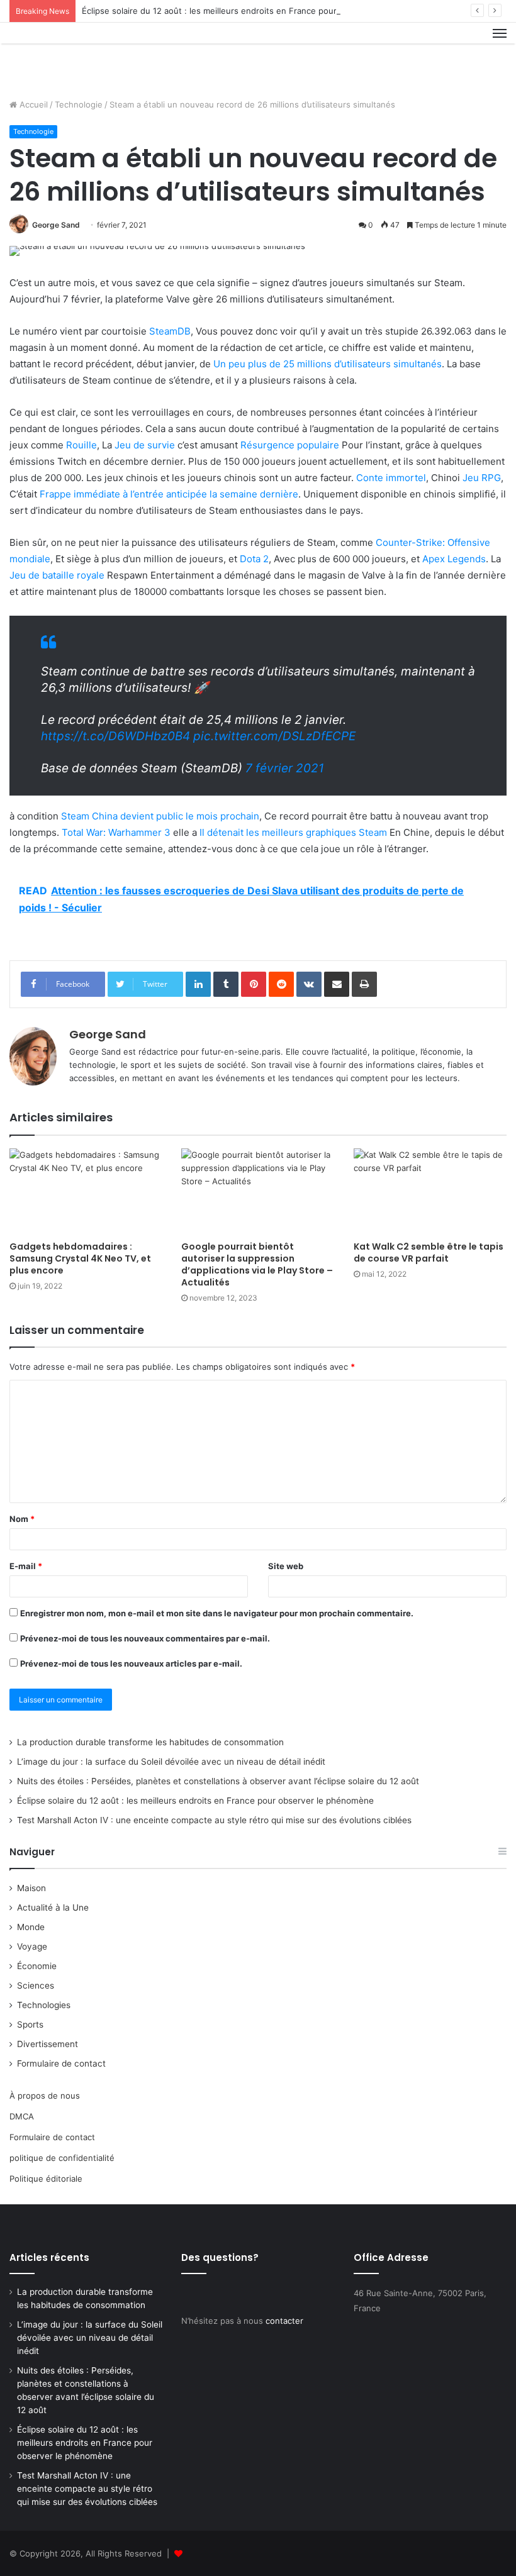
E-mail (26, 1566)
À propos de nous (45, 2096)
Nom (22, 1519)
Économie (37, 1966)
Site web (286, 1566)
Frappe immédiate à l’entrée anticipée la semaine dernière (169, 494)
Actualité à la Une (53, 1907)
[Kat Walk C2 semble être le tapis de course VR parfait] (430, 1191)
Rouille (81, 445)
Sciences (36, 1985)
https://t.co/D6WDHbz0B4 (115, 736)
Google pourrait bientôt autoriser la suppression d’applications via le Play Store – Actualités (257, 1264)
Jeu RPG (482, 478)
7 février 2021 (285, 768)
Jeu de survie (145, 445)
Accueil (32, 104)
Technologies (44, 2005)
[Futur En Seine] (69, 56)
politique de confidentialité (62, 2158)
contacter (284, 2321)
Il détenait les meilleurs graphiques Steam (293, 832)
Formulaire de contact (61, 2063)
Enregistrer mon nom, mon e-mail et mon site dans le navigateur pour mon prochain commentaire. (217, 1613)
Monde (31, 1927)
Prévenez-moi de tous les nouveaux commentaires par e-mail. (145, 1638)
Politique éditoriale (46, 2179)
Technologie (79, 104)
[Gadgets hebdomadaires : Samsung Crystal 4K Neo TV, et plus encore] (86, 1191)
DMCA (22, 2116)
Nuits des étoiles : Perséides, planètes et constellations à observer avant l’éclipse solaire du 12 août (218, 1781)
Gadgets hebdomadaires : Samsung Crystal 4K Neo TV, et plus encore (80, 1258)
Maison (31, 1888)
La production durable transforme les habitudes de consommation (150, 1742)
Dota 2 (254, 559)
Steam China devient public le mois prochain (160, 816)
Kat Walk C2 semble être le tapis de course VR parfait (429, 1252)
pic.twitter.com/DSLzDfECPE (274, 736)
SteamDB (170, 331)
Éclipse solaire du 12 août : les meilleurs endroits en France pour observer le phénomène (258, 11)
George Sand (56, 225)
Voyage (32, 1946)
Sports (30, 2024)
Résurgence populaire (290, 445)
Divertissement (48, 2044)
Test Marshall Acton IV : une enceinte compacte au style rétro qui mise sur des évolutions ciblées (214, 1820)
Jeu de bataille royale (57, 575)
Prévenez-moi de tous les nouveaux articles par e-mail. (131, 1663)
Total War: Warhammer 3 (116, 832)
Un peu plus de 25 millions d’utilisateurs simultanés (328, 364)
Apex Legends (454, 559)
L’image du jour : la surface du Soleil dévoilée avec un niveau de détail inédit (171, 1762)
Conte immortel (391, 478)
